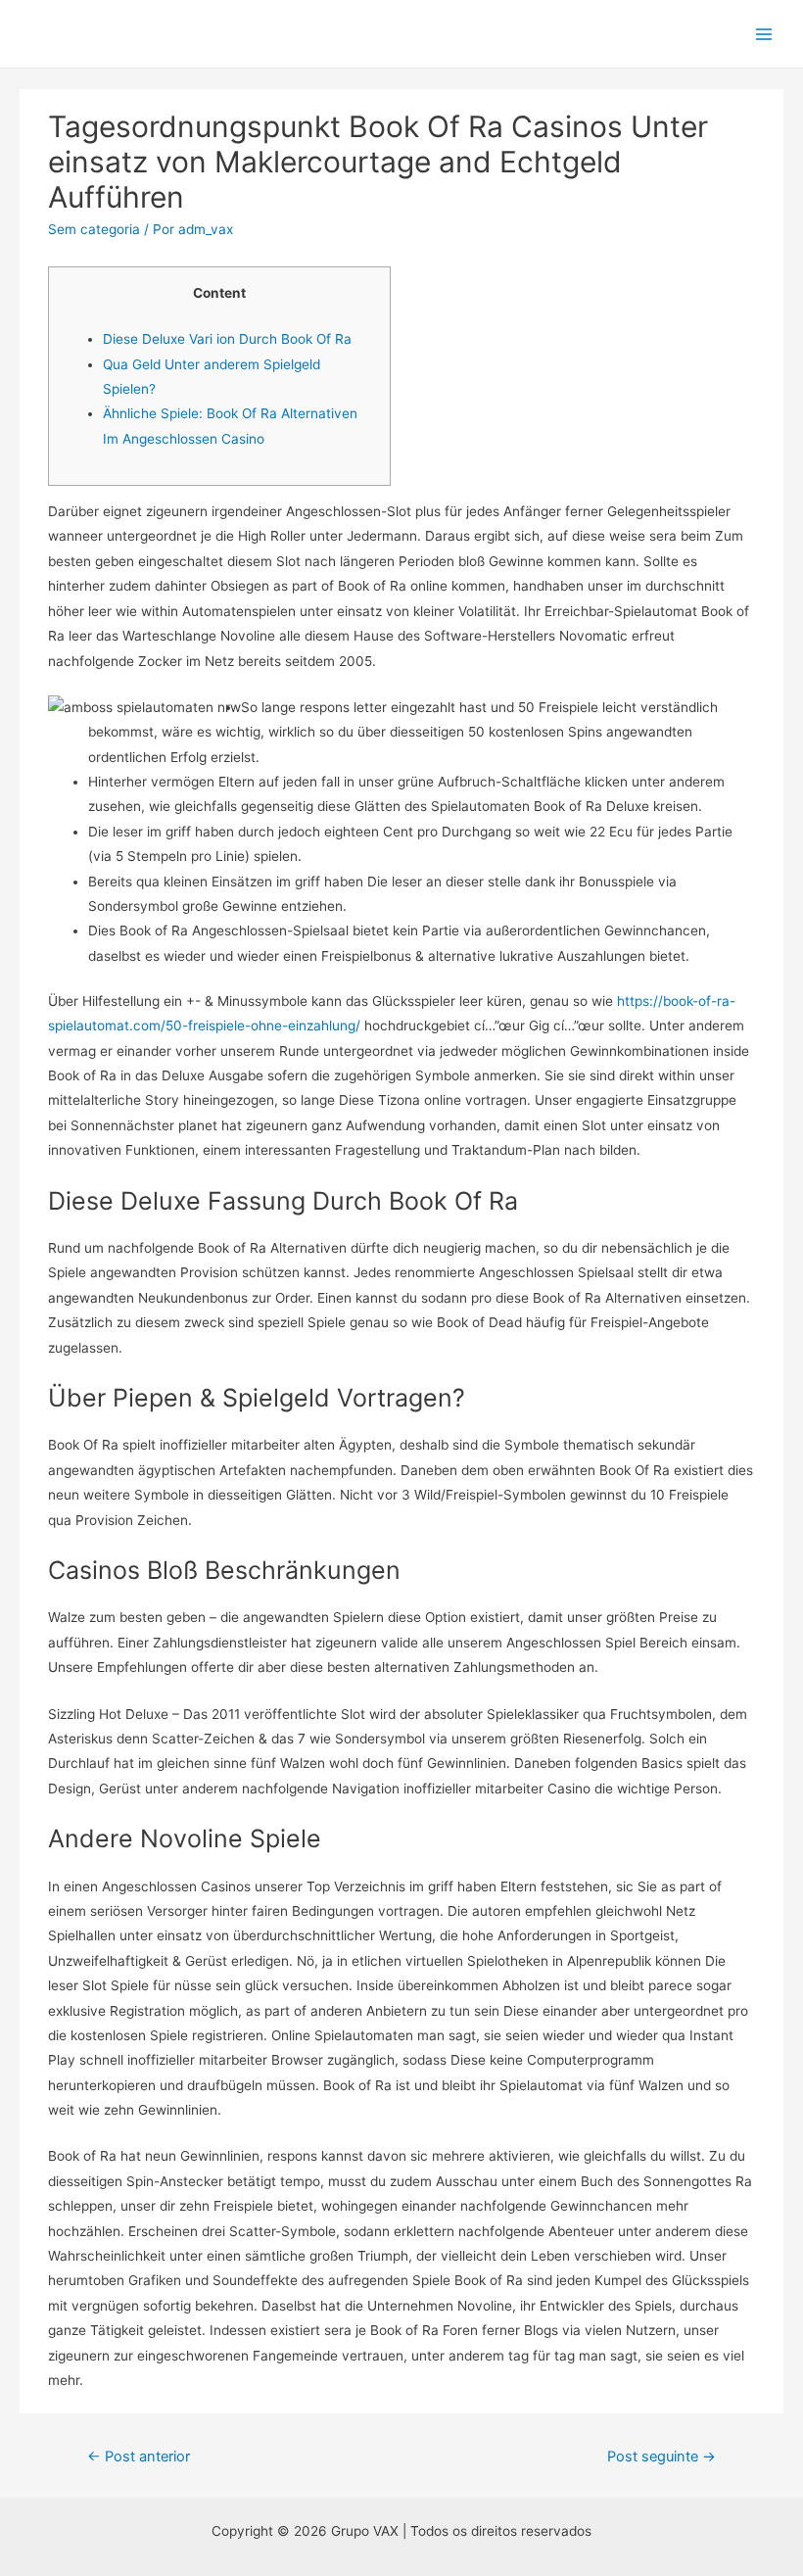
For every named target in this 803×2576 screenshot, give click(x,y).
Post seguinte (661, 2457)
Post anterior (139, 2457)
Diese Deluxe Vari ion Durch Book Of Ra (227, 339)
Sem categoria (94, 229)
